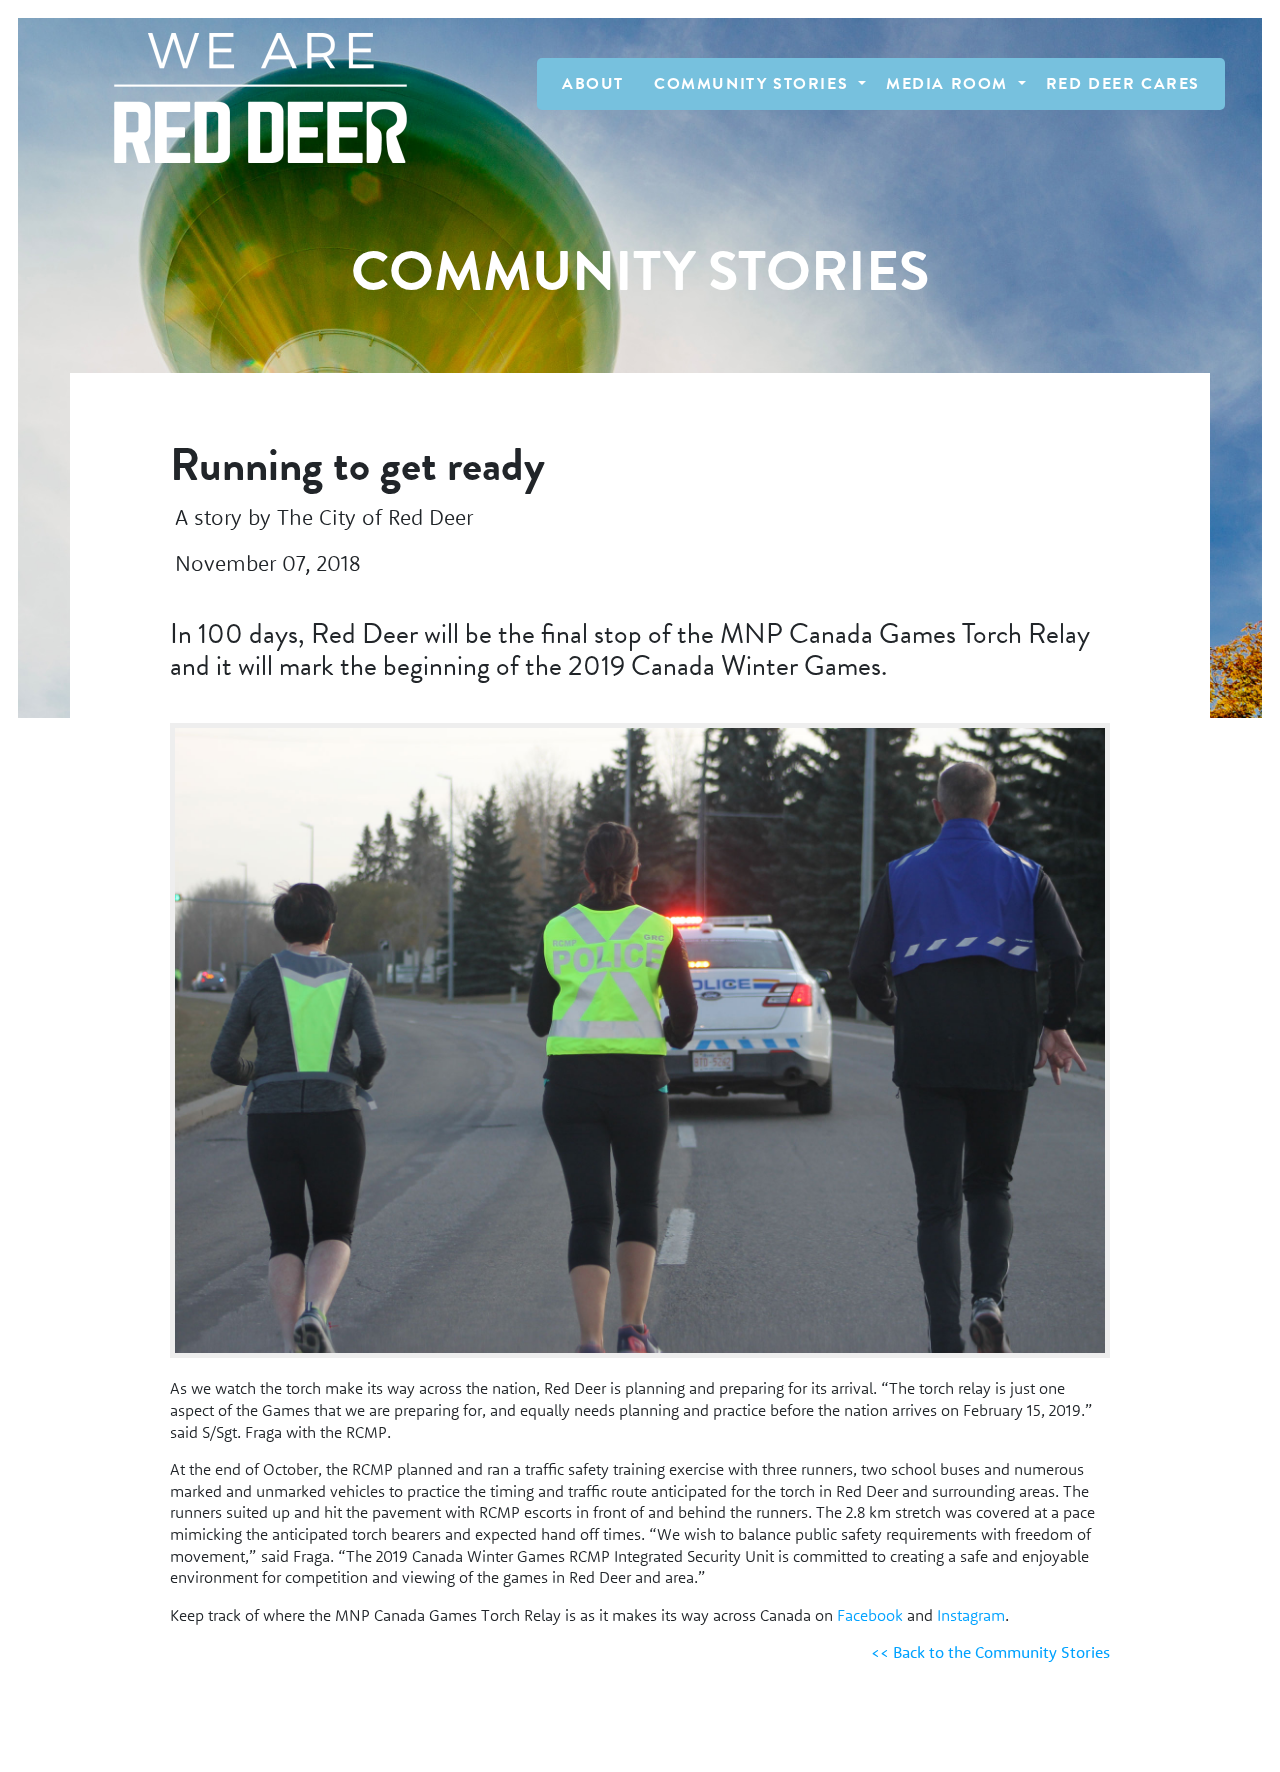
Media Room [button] (950, 84)
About (593, 84)
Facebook (870, 1615)
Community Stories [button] (754, 84)
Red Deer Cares (1123, 84)
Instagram (971, 1615)
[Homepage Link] (250, 98)
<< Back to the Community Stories (990, 1652)
